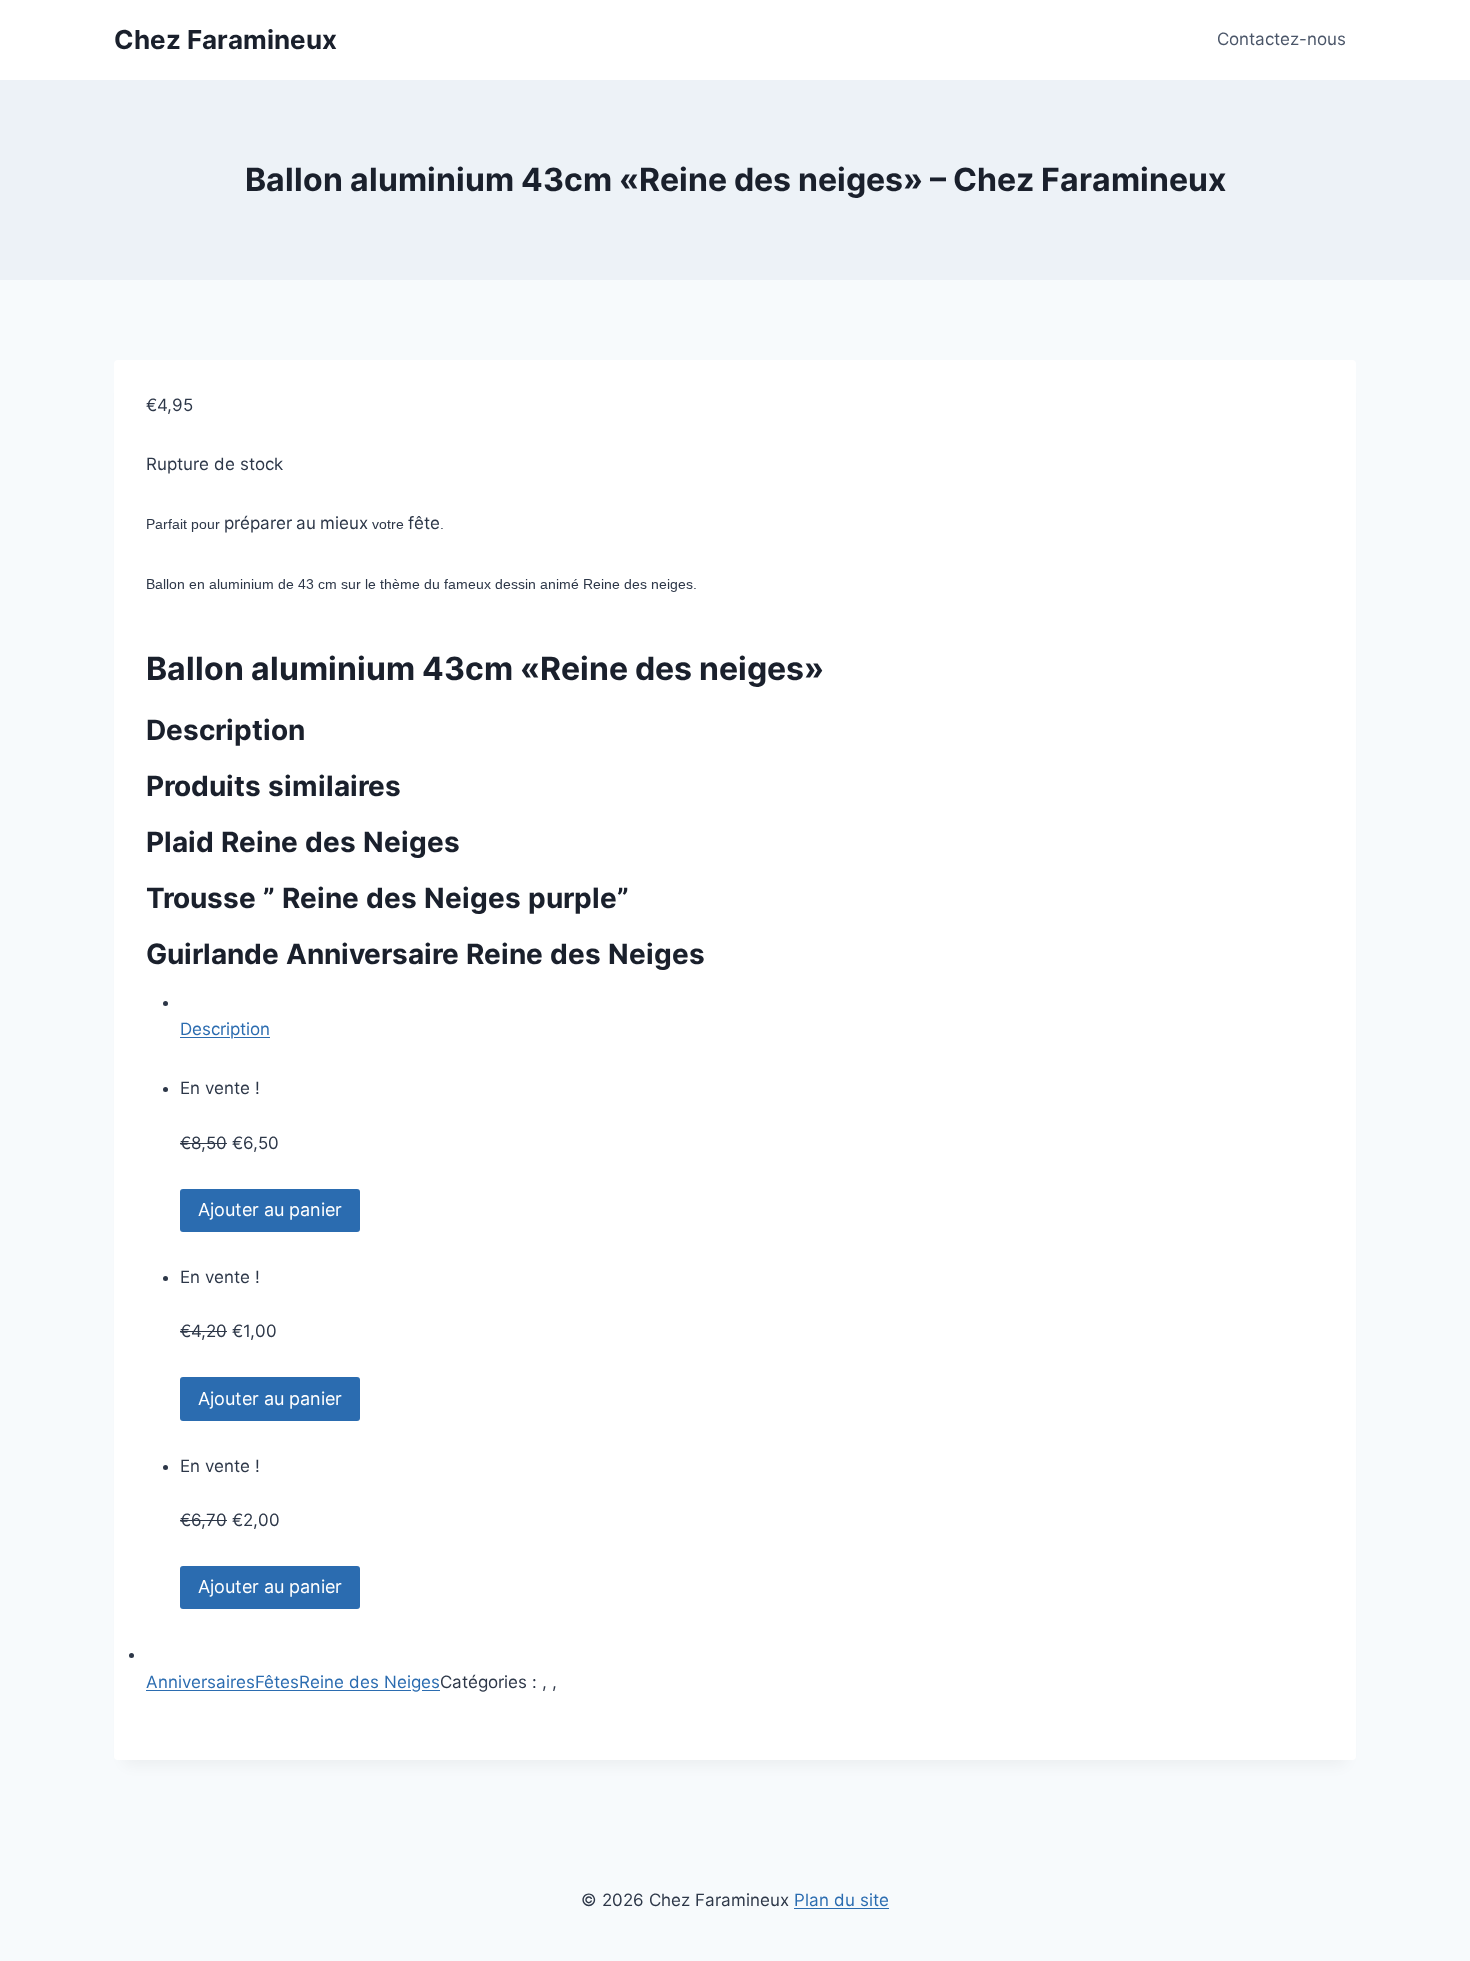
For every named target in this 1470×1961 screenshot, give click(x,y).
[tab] (752, 1016)
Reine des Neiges (369, 1682)
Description (225, 1029)
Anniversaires (200, 1682)
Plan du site (841, 1900)
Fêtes (277, 1682)
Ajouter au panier (270, 1209)
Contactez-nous (1281, 39)
